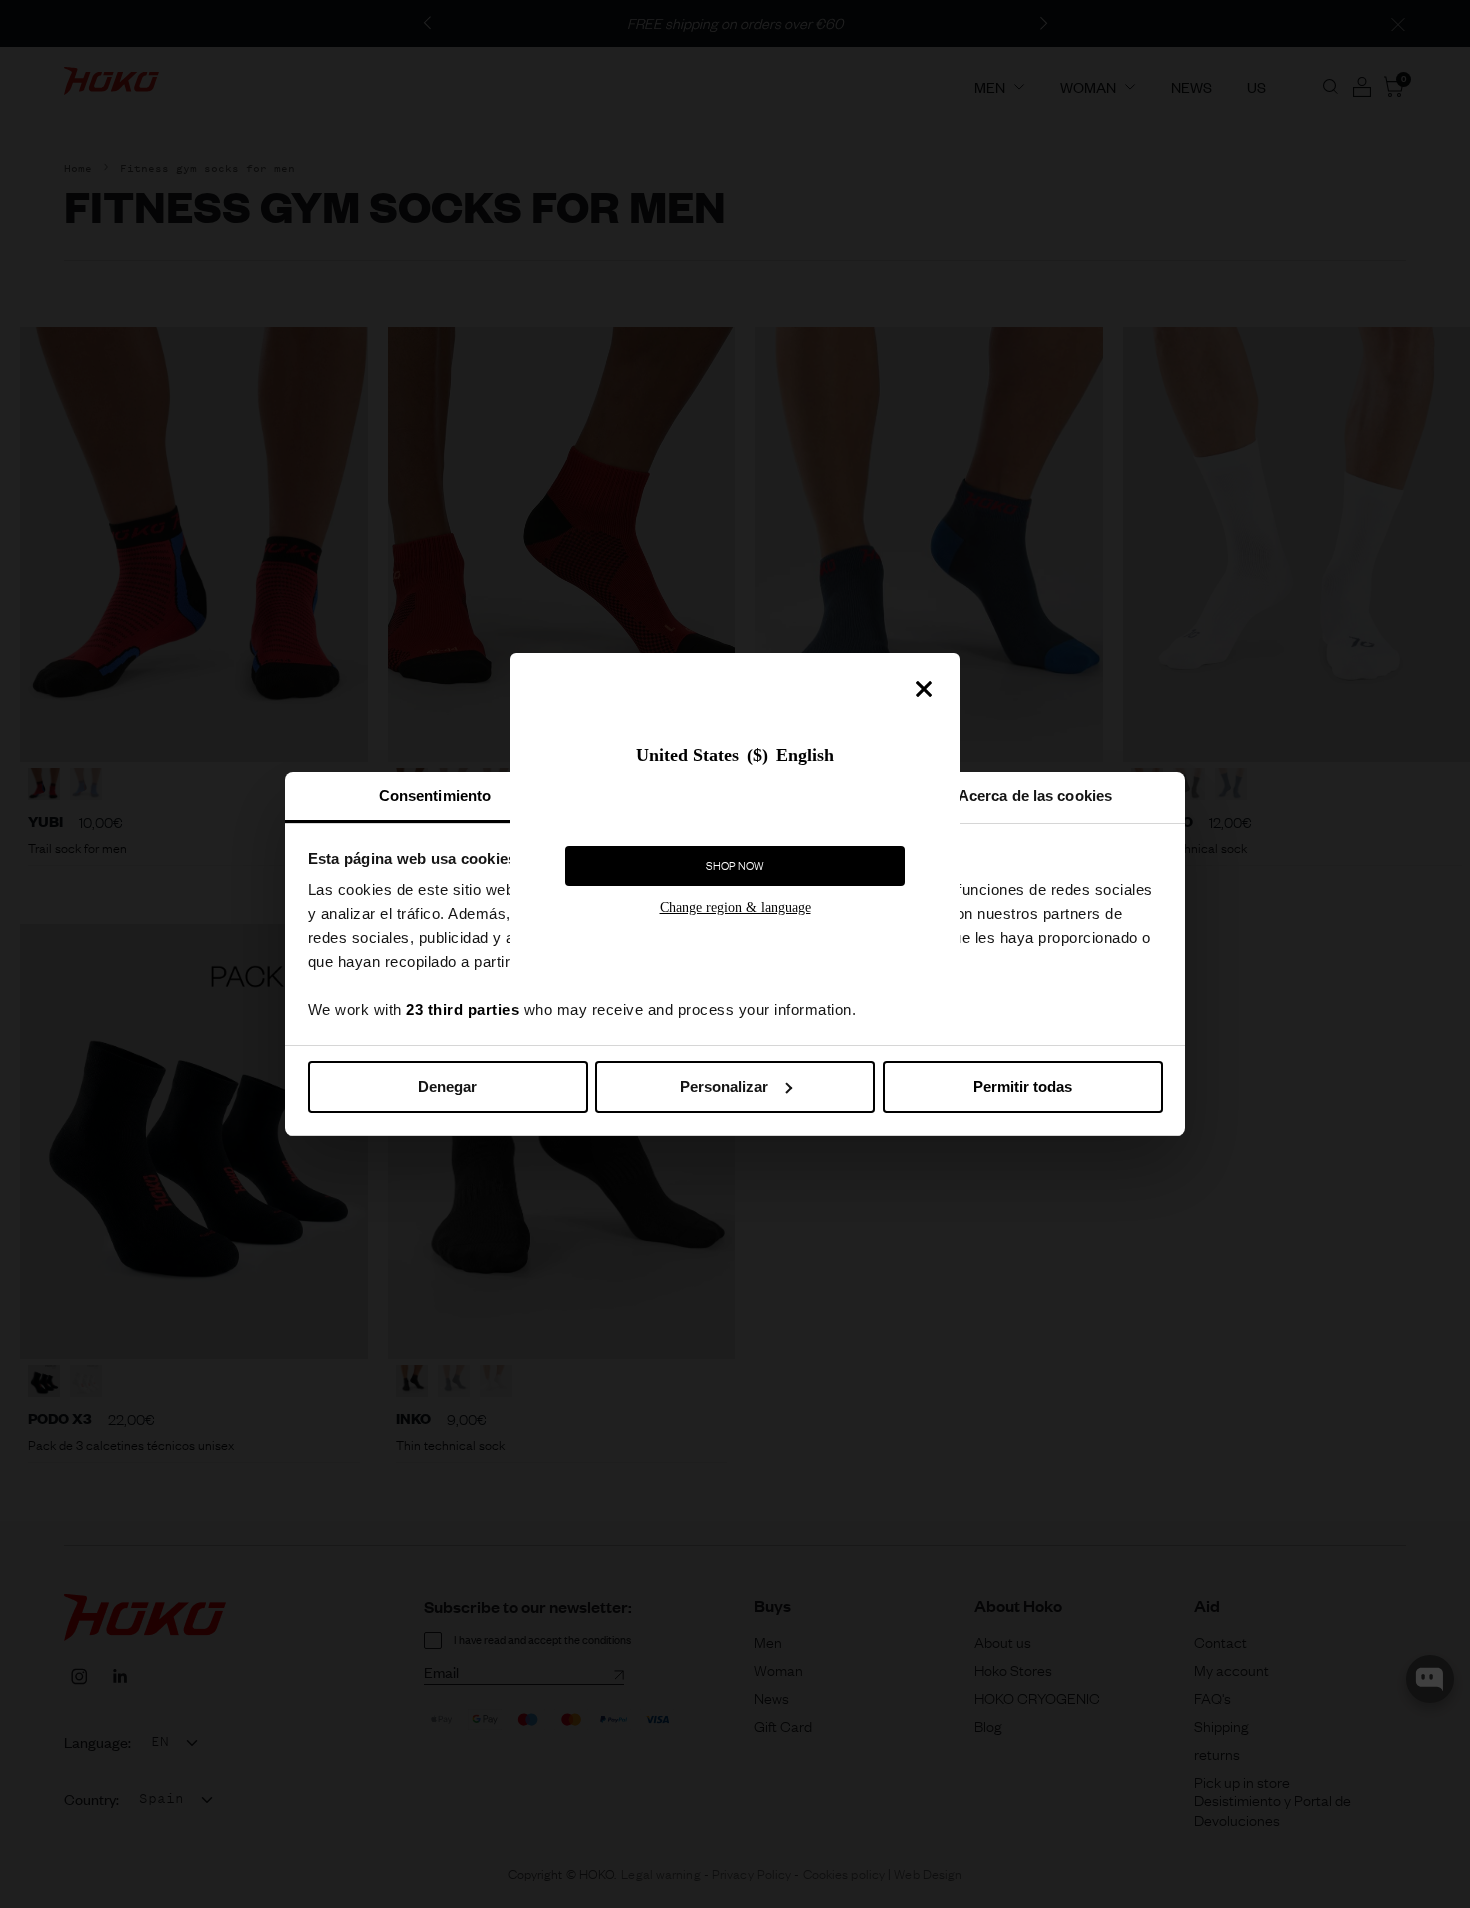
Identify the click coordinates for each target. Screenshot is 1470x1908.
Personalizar (724, 1086)
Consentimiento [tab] (435, 795)
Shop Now (735, 866)
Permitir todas (1022, 1086)
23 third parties (462, 1009)
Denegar (447, 1086)
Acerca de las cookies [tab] (1035, 795)
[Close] (924, 689)
